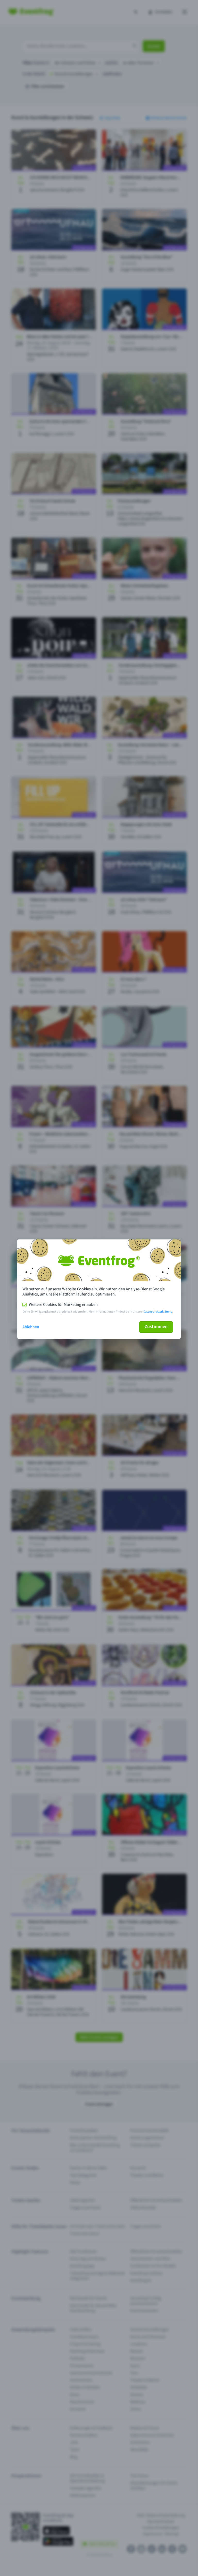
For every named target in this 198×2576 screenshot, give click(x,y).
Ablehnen (31, 1327)
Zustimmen (156, 1327)
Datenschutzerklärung (158, 1312)
